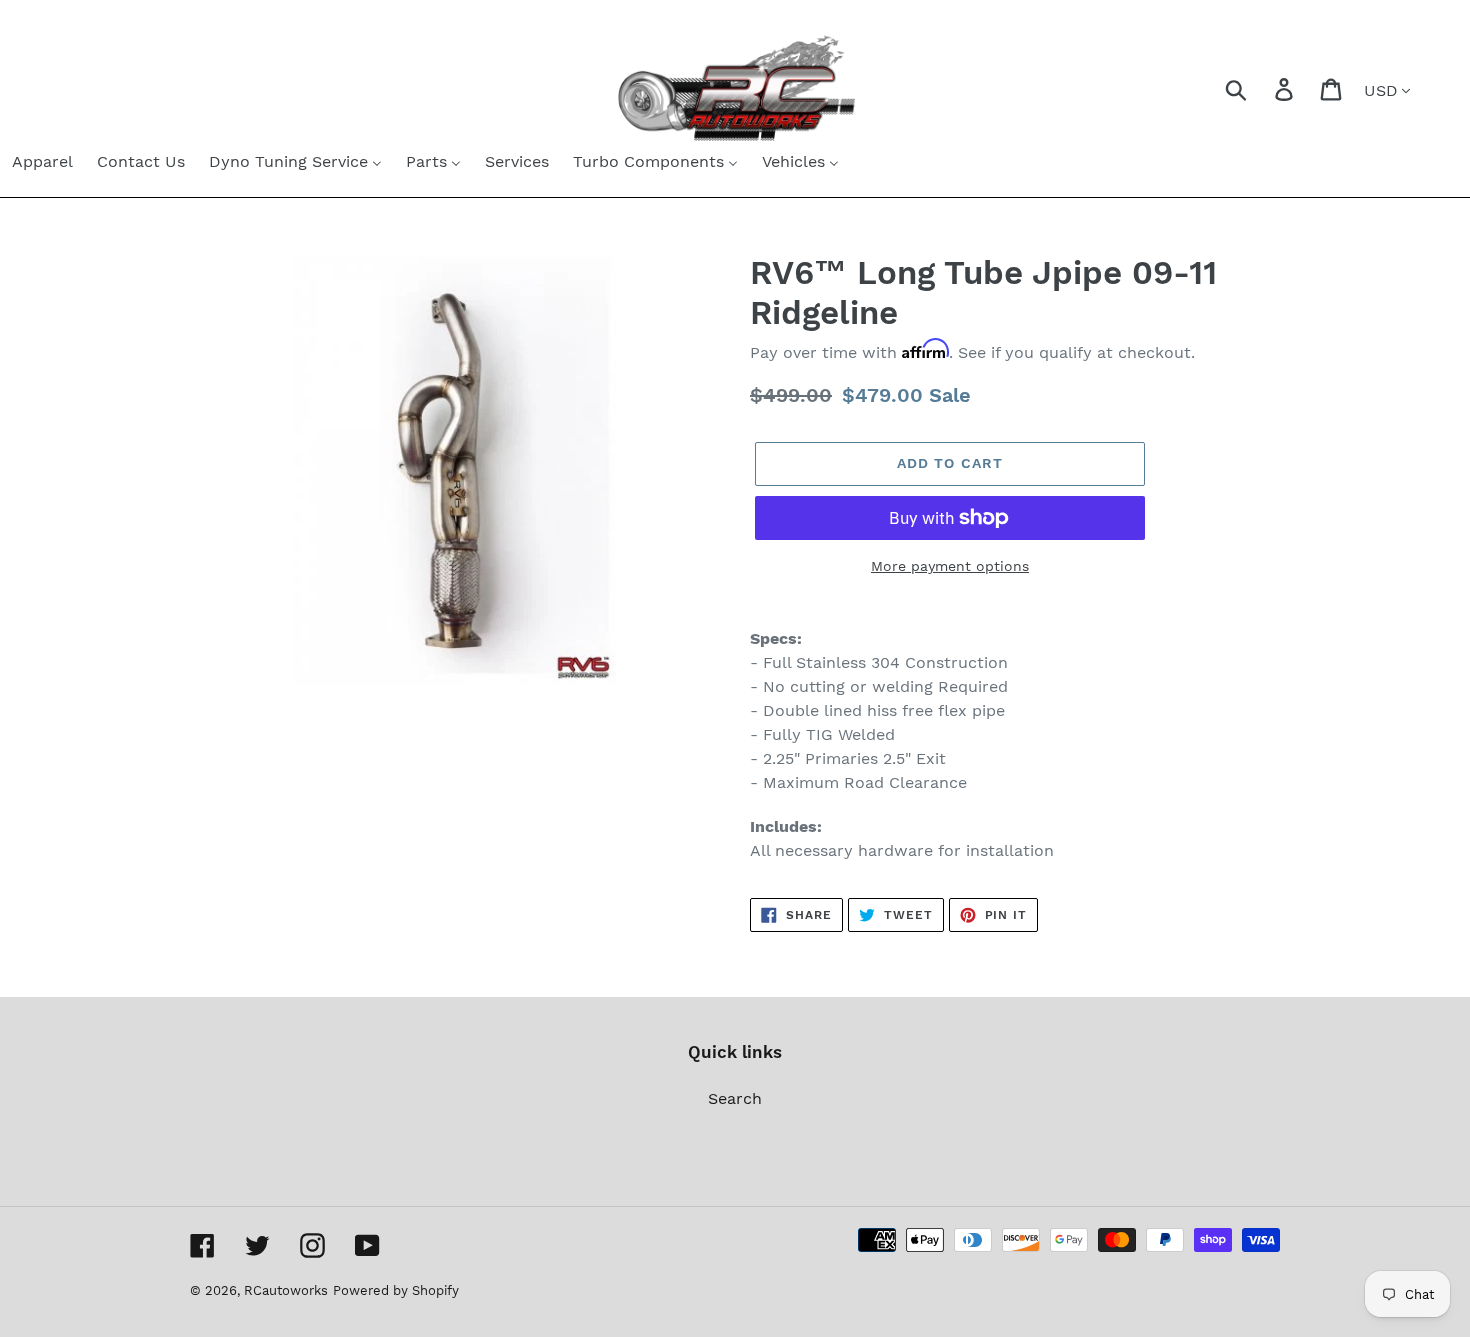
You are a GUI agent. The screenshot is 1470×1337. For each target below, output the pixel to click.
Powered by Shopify (396, 1290)
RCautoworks (286, 1290)
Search (735, 1098)
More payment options (950, 566)
